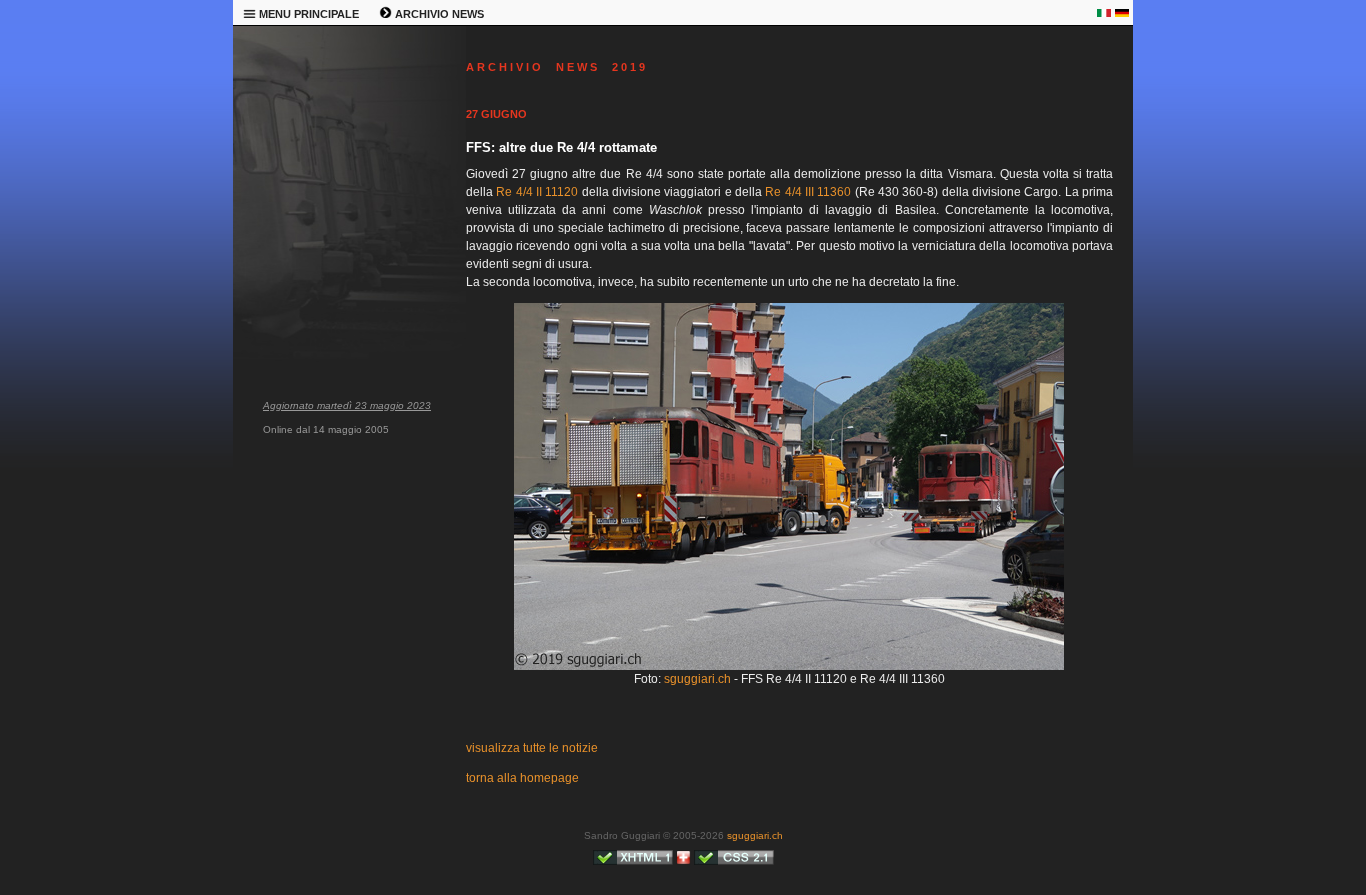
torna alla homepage (522, 778)
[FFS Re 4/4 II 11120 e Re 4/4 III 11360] (789, 666)
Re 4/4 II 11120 (537, 192)
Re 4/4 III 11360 (808, 192)
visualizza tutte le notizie (532, 748)
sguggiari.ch (697, 679)
